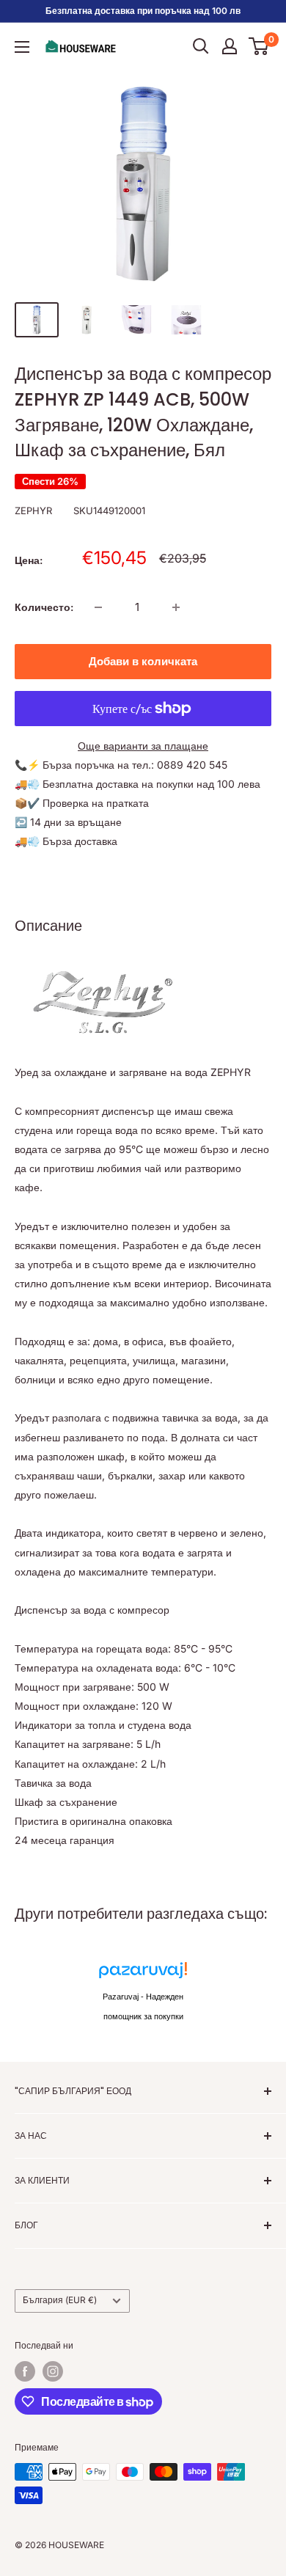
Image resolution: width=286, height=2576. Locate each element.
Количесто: (44, 607)
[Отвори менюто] (22, 47)
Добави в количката (143, 661)
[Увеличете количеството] (176, 607)
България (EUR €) (60, 2300)
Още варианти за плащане (143, 746)
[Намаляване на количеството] (98, 607)
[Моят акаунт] (230, 46)
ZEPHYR (33, 511)
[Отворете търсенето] (201, 46)
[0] (259, 46)
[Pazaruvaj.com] (143, 1974)
